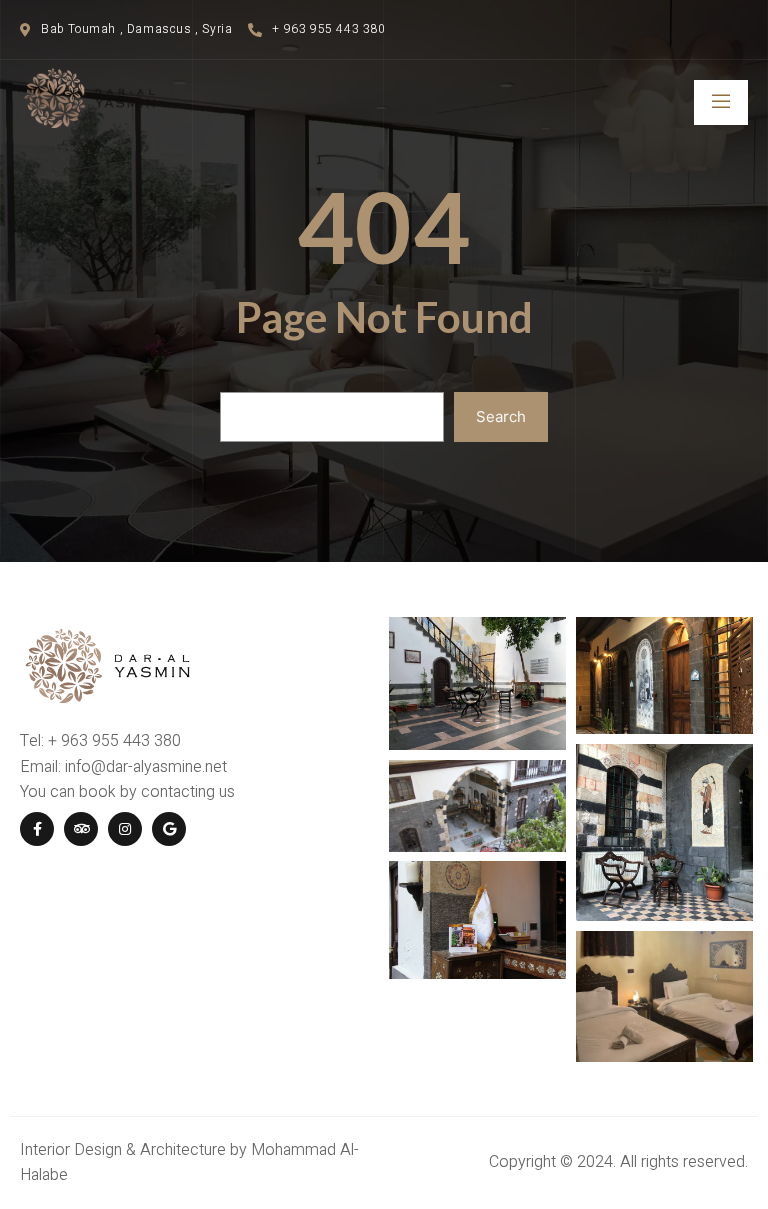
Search (501, 416)
